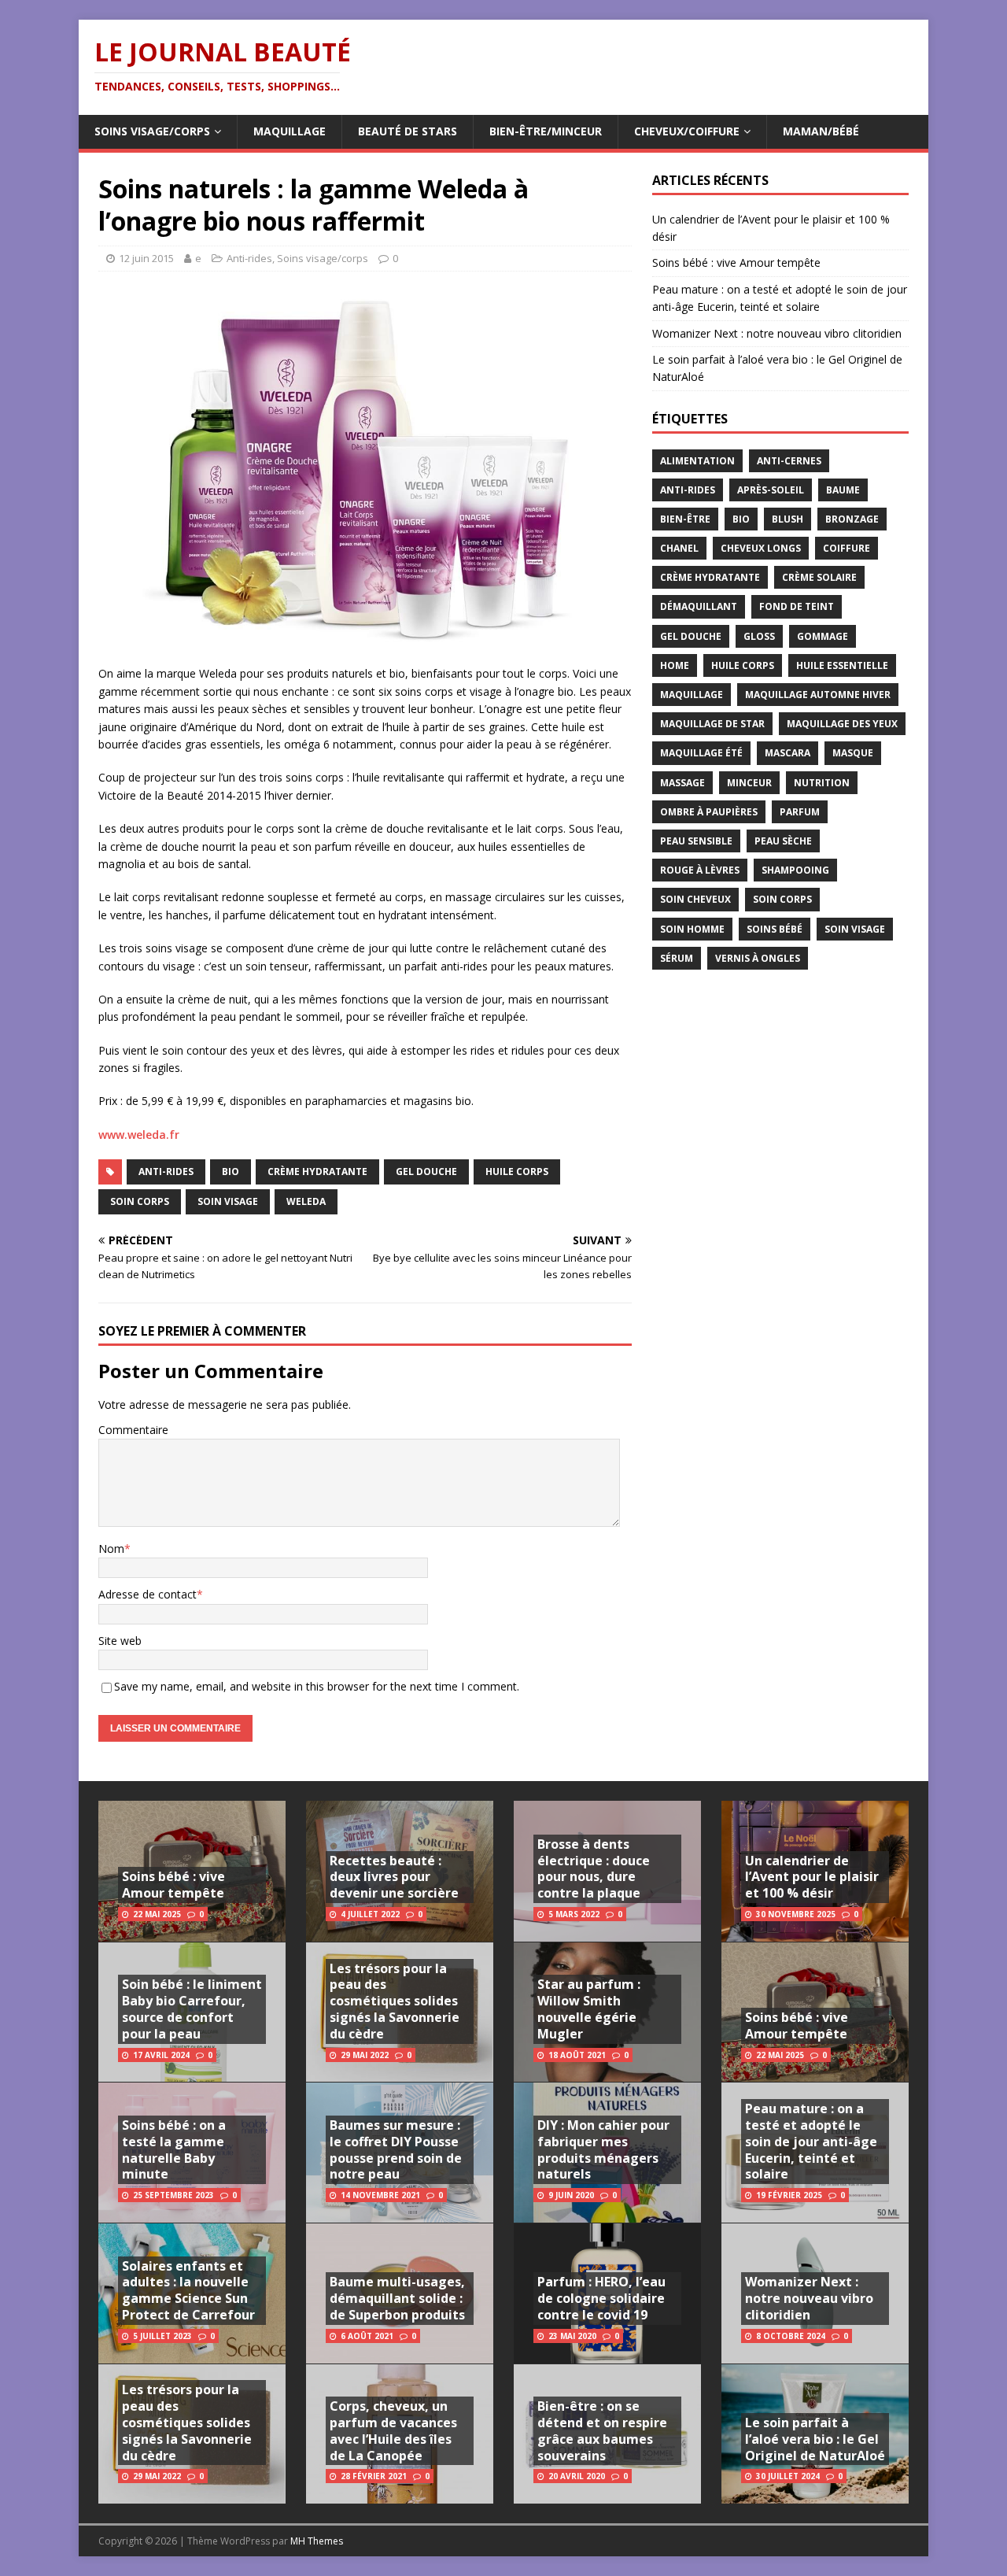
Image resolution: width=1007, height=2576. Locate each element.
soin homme (692, 929)
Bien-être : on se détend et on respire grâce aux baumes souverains (602, 2430)
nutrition (822, 783)
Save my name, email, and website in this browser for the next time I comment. (317, 1686)
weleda (306, 1201)
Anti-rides (249, 258)
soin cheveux (695, 899)
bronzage (852, 519)
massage (682, 783)
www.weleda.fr (139, 1135)
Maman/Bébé (821, 131)
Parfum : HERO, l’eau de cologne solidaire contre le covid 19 (601, 2298)
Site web (120, 1641)
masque (853, 753)
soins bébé (775, 929)
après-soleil (771, 490)
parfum (800, 812)
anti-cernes (789, 461)
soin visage (228, 1201)
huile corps (517, 1172)
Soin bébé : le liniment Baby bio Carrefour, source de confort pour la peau (192, 2009)
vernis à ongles (758, 958)
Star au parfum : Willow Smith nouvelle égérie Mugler (589, 2009)
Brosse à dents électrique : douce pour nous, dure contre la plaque (594, 1868)
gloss (759, 636)
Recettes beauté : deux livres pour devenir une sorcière (394, 1877)
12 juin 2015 (146, 258)
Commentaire (133, 1430)
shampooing (795, 870)
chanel (679, 548)
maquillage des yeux (842, 724)
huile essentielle (842, 665)
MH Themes (317, 2541)
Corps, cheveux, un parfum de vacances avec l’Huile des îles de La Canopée (393, 2430)
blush (788, 519)
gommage (823, 636)
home (675, 665)
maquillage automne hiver (818, 695)
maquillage (692, 695)
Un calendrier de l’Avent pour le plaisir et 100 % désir (812, 1877)
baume (843, 490)
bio (231, 1172)
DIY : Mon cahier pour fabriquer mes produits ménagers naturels (603, 2149)
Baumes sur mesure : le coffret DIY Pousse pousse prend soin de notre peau (396, 2149)
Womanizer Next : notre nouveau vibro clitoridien (777, 333)
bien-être (685, 519)
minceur (749, 783)
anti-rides (166, 1172)
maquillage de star (712, 724)
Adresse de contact (148, 1594)
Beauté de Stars (408, 131)
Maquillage (290, 131)
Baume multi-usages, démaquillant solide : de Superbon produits (397, 2298)
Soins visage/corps (152, 131)
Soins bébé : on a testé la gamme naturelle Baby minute (174, 2149)
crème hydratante (317, 1172)
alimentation (697, 461)
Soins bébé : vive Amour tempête (736, 262)
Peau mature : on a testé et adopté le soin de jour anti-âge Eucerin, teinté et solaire (811, 2141)
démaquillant (699, 606)
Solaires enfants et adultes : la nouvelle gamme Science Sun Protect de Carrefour (188, 2290)
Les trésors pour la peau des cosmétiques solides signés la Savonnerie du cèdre (187, 2422)
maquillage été (701, 753)
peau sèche (783, 841)
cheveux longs (761, 548)
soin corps (140, 1201)
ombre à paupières (709, 812)
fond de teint (797, 606)
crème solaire (819, 577)
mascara (788, 753)
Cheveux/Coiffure (687, 131)
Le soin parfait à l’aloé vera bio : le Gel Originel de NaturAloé (815, 2439)
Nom (111, 1549)
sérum (677, 958)
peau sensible (696, 841)
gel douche (426, 1172)
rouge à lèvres (700, 870)
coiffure (847, 548)
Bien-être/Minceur (546, 131)
